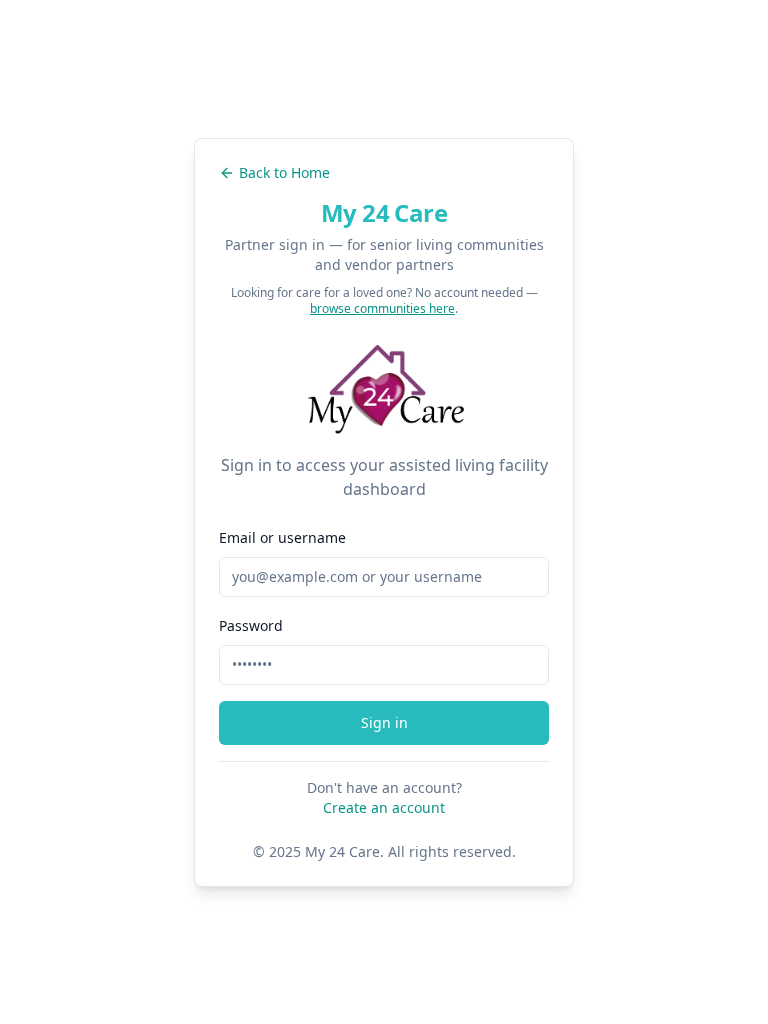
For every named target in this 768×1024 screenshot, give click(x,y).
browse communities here (382, 308)
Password (251, 625)
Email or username (282, 537)
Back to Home (284, 172)
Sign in (384, 722)
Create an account (384, 807)
